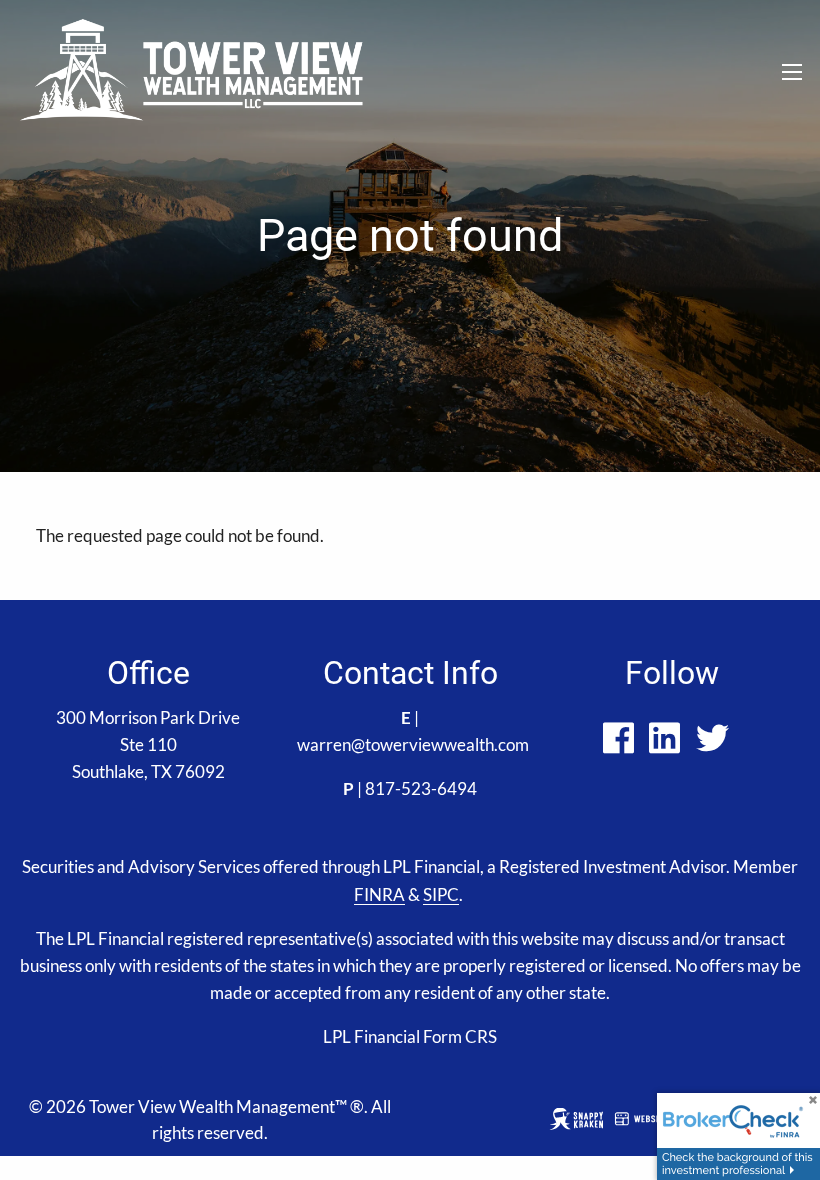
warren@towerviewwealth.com (413, 744)
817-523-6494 (421, 788)
